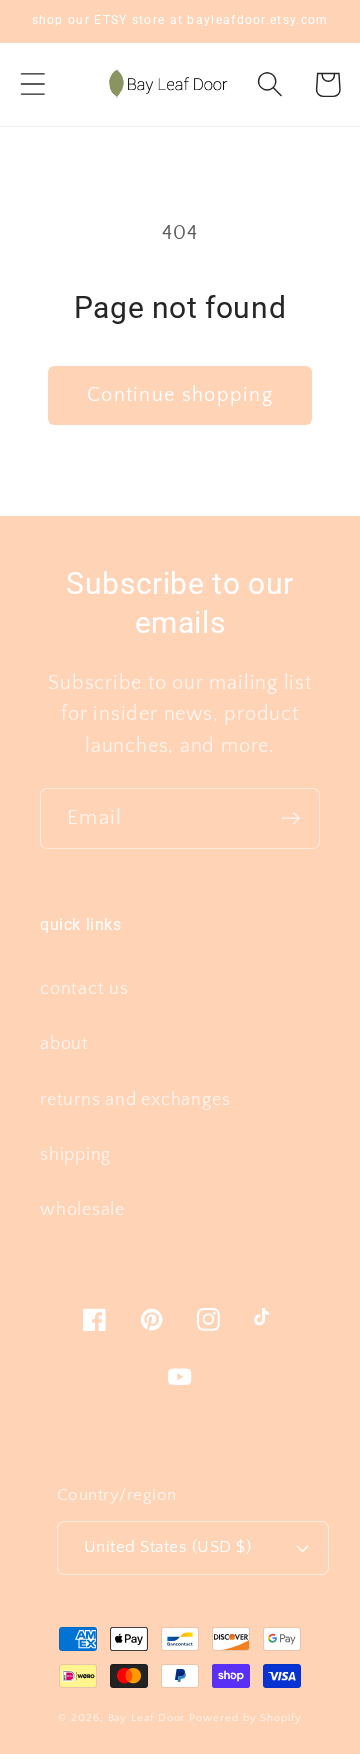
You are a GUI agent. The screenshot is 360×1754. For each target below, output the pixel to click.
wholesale (82, 1210)
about (64, 1044)
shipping (75, 1155)
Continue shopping (180, 395)
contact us (84, 989)
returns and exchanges (135, 1100)
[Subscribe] (290, 818)
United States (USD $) (168, 1547)
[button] (32, 84)
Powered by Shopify (245, 1718)
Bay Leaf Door (147, 1718)
